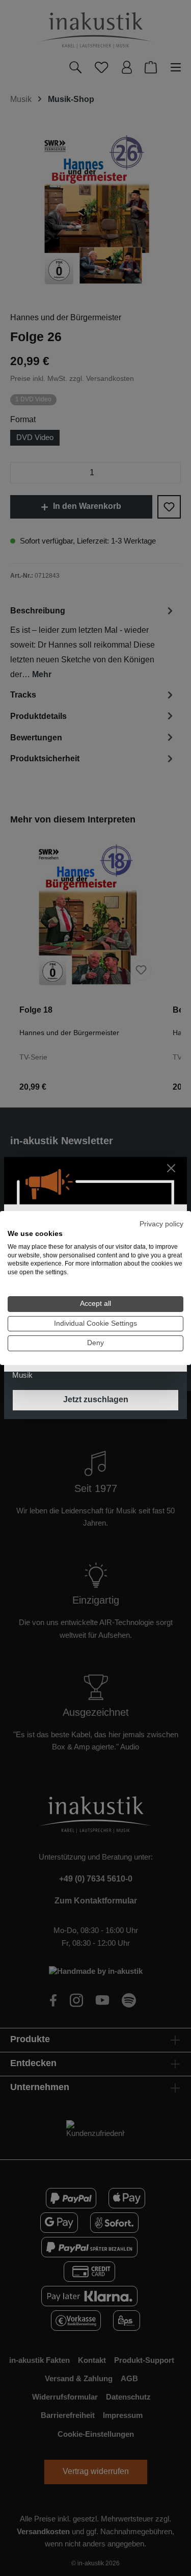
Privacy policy (161, 1224)
